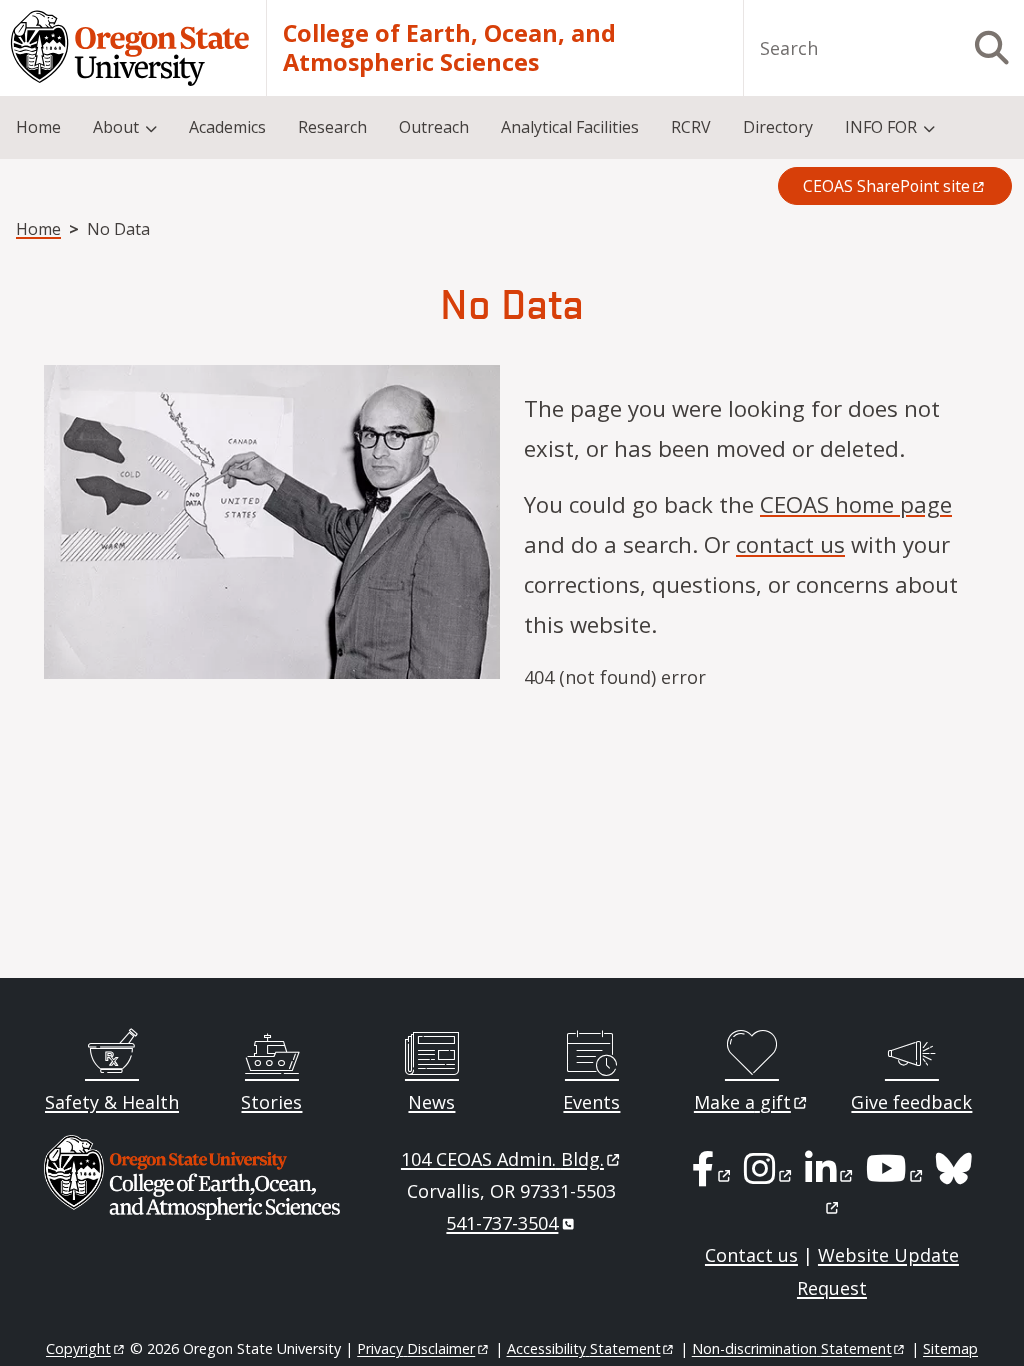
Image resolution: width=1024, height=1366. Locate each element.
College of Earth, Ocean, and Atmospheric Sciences (449, 48)
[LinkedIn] (830, 1175)
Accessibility (584, 1348)
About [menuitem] (116, 127)
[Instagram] (769, 1175)
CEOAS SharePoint (886, 186)
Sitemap (950, 1348)
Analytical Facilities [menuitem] (570, 127)
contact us (790, 544)
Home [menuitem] (38, 127)
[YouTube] (896, 1175)
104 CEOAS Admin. (502, 1159)
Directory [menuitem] (778, 127)
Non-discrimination (792, 1348)
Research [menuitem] (332, 127)
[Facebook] (713, 1175)
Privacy (416, 1348)
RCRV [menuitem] (691, 127)
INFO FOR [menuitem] (881, 127)
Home (38, 229)
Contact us (751, 1255)
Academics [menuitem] (227, 127)
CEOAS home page (856, 504)
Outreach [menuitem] (434, 127)
